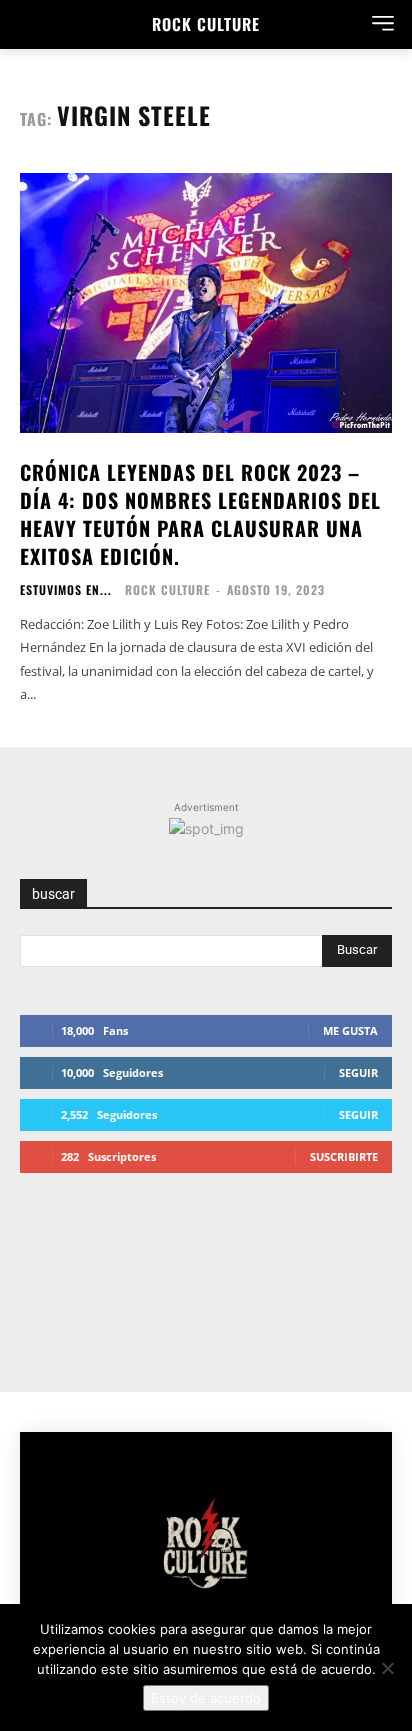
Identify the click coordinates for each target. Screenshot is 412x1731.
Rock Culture (167, 589)
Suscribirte (344, 1156)
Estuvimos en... (66, 590)
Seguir (358, 1072)
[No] (387, 1668)
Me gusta (350, 1030)
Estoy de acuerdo (206, 1698)
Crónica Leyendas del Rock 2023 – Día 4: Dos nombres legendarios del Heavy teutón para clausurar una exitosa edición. (200, 514)
